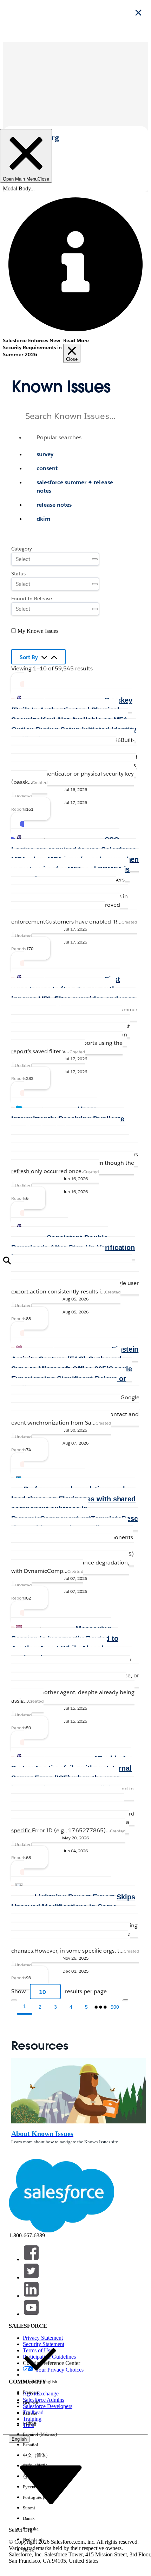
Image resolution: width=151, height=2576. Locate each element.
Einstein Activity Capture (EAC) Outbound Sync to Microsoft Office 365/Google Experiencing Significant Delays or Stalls (75, 1369)
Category (22, 549)
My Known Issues (38, 631)
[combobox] (75, 469)
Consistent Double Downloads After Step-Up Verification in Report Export (73, 1248)
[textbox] (75, 414)
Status (18, 574)
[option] (83, 454)
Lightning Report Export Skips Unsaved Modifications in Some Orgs (73, 1907)
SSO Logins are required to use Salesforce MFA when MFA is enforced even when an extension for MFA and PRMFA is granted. (75, 859)
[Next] (125, 2000)
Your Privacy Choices (59, 2370)
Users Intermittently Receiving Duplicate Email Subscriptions (68, 1119)
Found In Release (32, 599)
